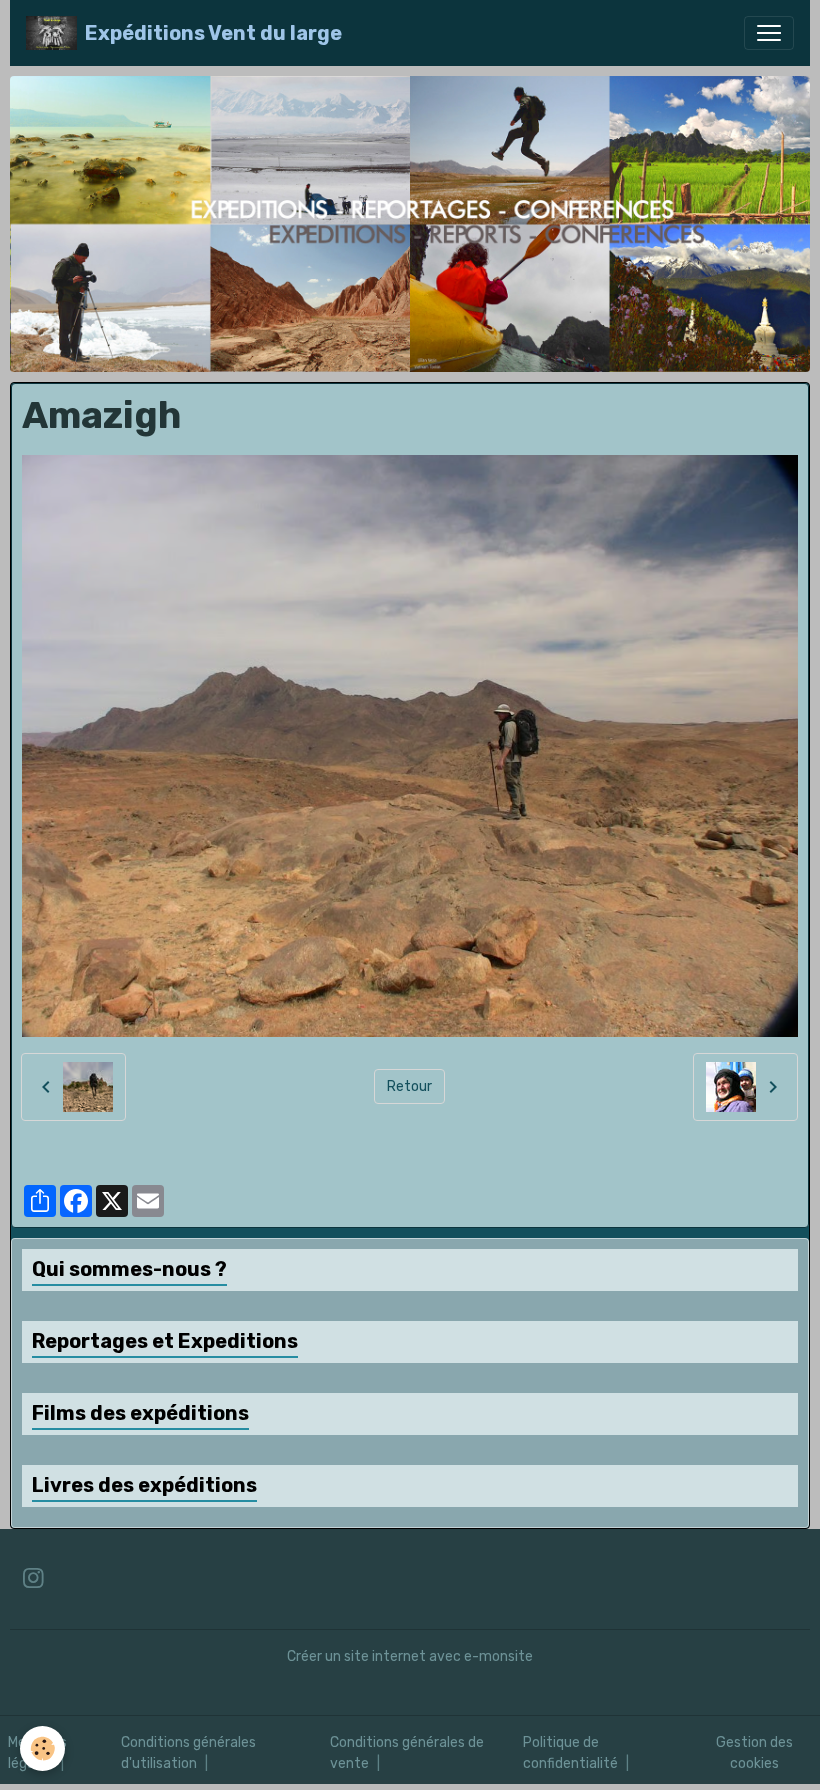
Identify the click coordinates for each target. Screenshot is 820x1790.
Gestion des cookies (754, 1753)
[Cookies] (42, 1748)
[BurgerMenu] (769, 33)
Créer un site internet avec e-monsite (410, 1656)
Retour (409, 1086)
